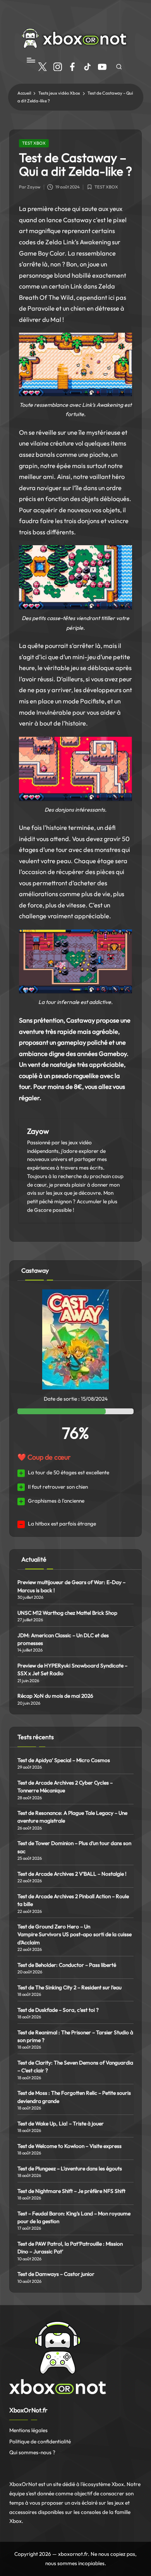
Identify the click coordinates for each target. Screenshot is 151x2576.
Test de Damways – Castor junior (56, 2274)
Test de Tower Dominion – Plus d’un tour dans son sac (74, 1847)
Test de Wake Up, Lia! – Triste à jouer (61, 2123)
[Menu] (31, 60)
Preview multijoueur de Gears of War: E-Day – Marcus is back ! (71, 1586)
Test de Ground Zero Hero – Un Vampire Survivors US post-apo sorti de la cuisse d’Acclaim (75, 1934)
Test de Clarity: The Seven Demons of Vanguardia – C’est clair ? (75, 2066)
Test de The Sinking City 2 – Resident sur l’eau (69, 1987)
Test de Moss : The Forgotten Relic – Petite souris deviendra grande (74, 2097)
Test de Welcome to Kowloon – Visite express (69, 2146)
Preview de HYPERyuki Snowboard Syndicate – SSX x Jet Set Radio (72, 1669)
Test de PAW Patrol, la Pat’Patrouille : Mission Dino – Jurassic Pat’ (70, 2248)
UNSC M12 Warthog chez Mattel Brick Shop (67, 1613)
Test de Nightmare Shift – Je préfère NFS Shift (71, 2191)
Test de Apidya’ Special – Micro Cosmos (64, 1760)
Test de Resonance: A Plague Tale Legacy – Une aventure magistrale (72, 1817)
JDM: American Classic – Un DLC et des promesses (63, 1639)
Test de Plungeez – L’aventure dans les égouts (70, 2168)
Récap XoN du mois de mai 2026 (55, 1696)
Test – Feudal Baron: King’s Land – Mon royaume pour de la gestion (74, 2217)
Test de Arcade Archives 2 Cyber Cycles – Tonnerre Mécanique (65, 1786)
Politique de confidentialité (40, 2441)
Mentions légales (28, 2430)
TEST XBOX (34, 143)
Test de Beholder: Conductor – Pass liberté (67, 1965)
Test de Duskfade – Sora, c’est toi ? (58, 2010)
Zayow (38, 1131)
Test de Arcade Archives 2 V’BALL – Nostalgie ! (72, 1874)
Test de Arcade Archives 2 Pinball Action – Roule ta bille (73, 1900)
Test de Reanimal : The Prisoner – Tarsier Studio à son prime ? (75, 2036)
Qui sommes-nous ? (32, 2452)
